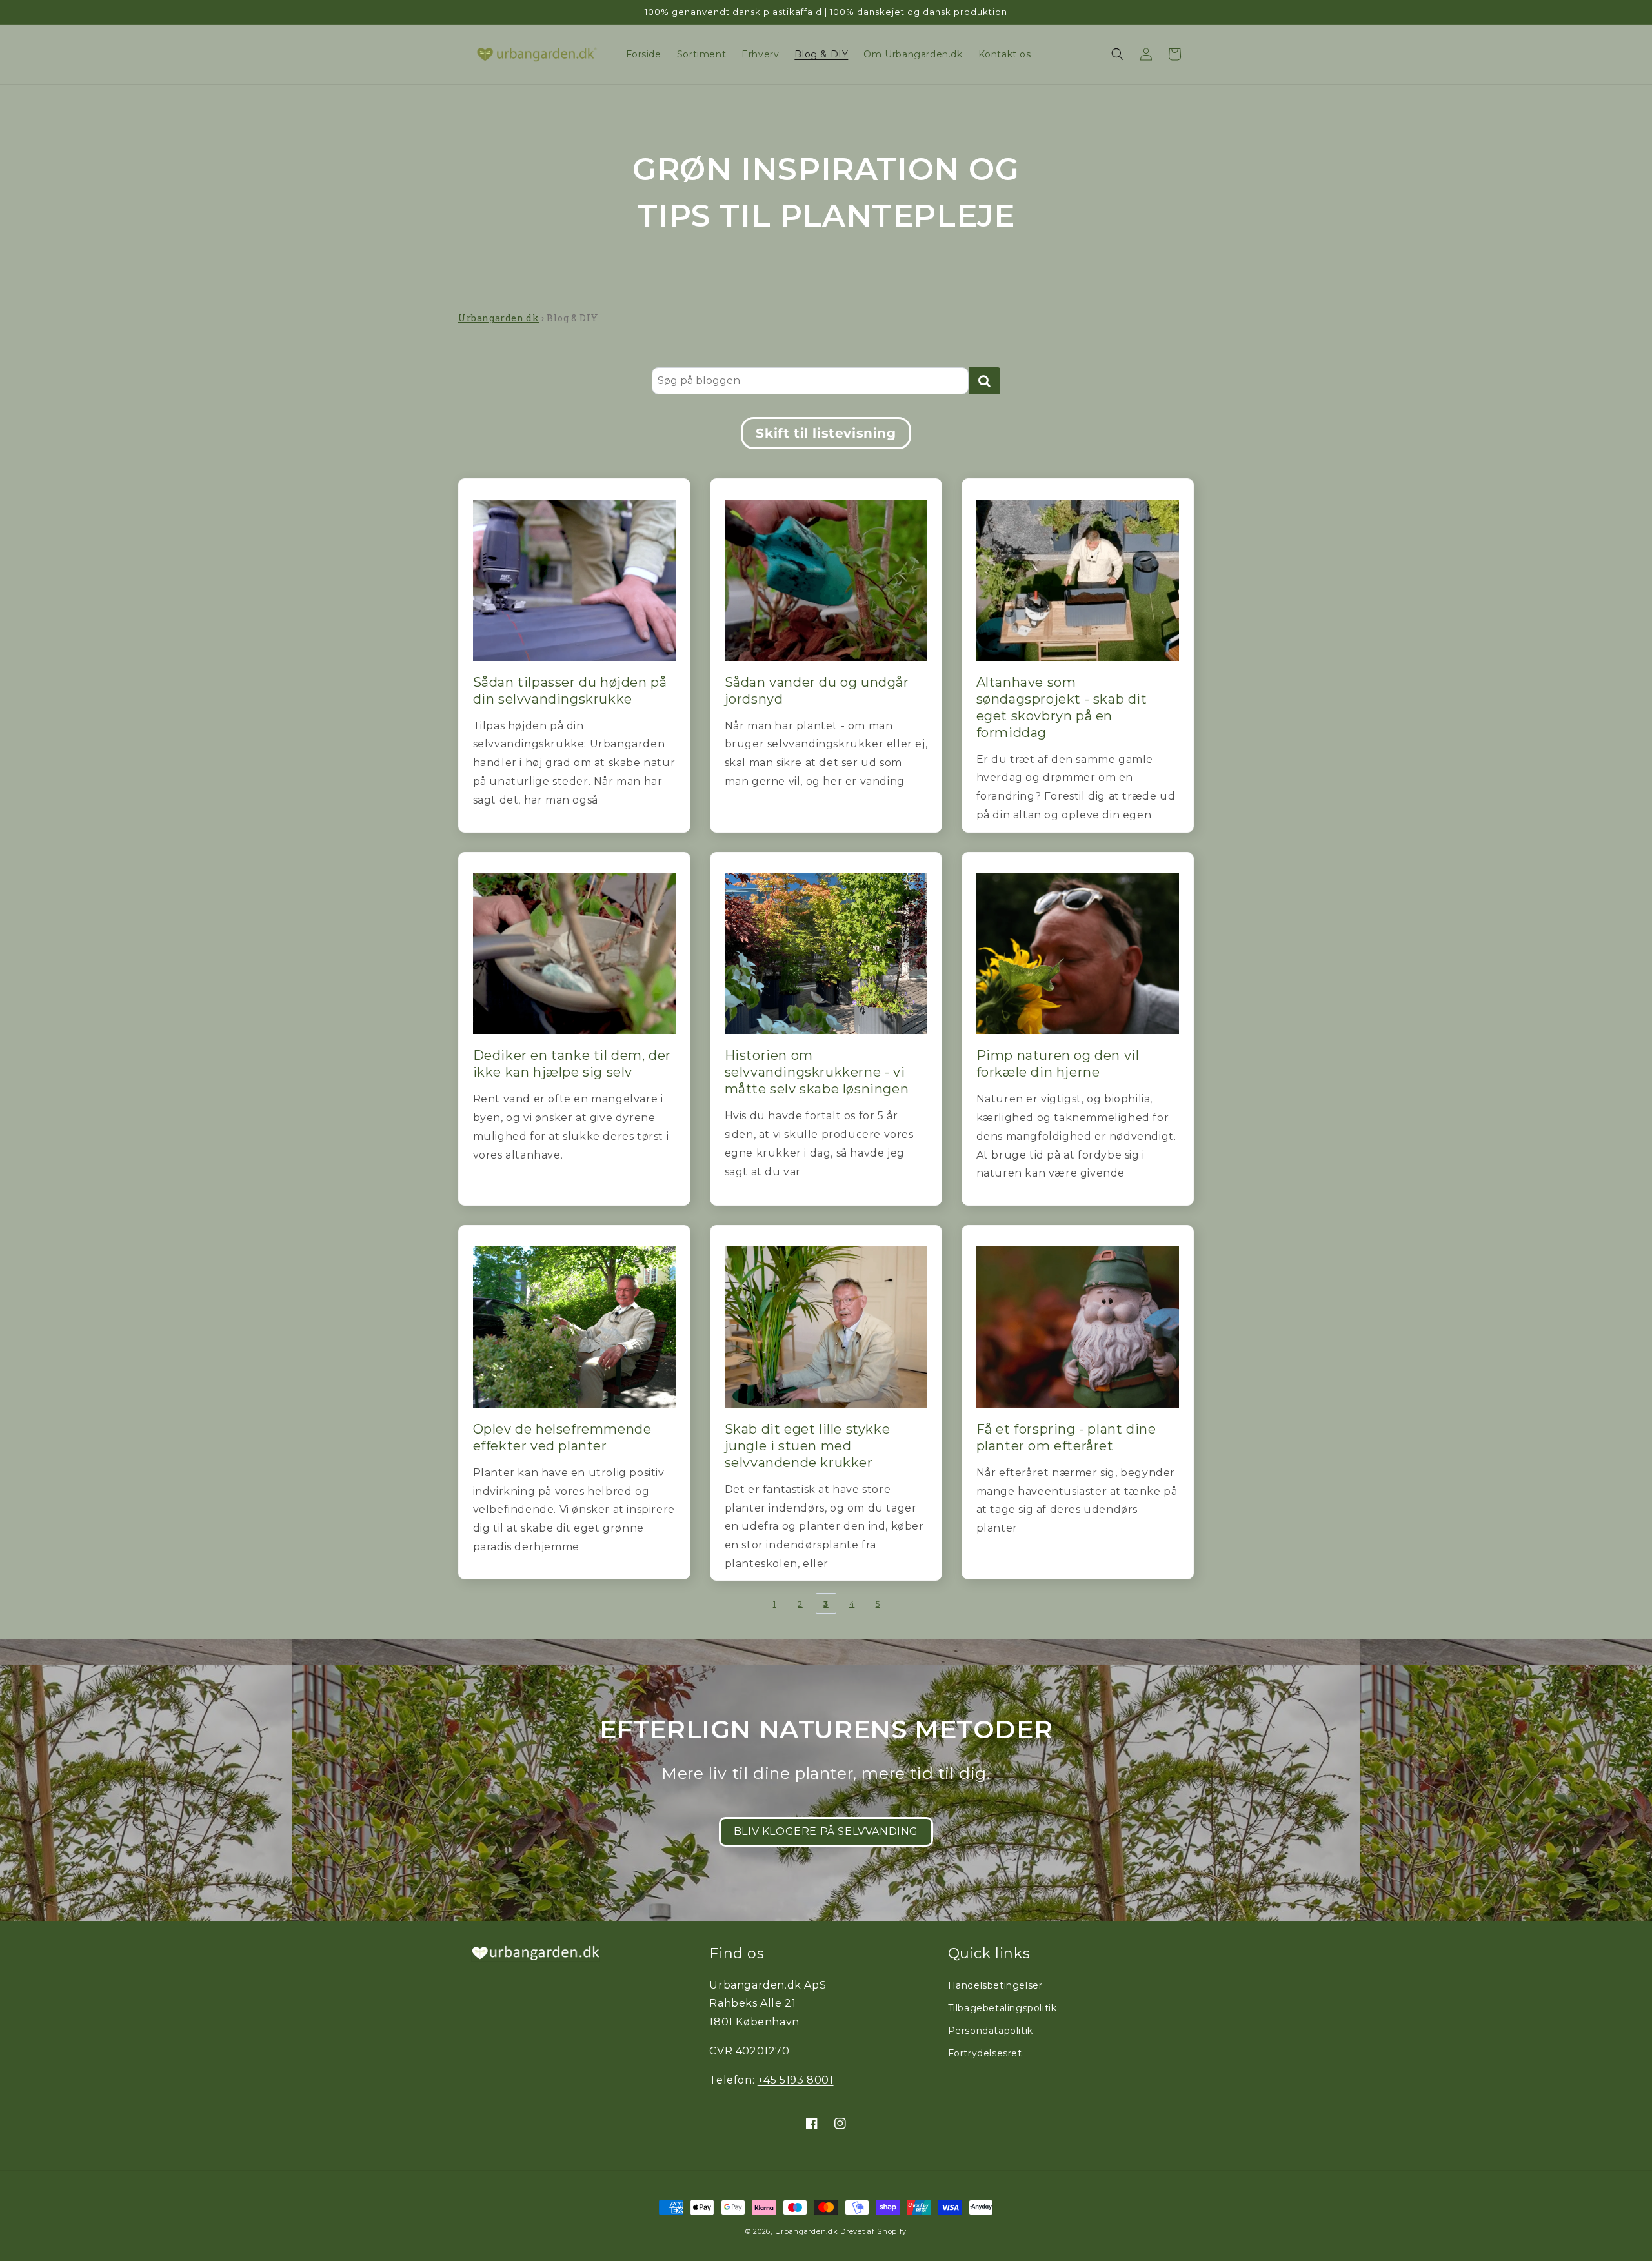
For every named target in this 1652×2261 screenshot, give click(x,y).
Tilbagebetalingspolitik (1002, 2008)
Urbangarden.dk (499, 318)
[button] (1118, 54)
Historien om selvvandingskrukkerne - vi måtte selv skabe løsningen (817, 1072)
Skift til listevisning (826, 433)
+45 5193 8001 (796, 2080)
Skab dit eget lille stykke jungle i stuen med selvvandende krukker (808, 1446)
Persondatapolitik (991, 2031)
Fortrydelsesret (985, 2053)
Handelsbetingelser (995, 1985)
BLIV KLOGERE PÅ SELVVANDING (826, 1831)
